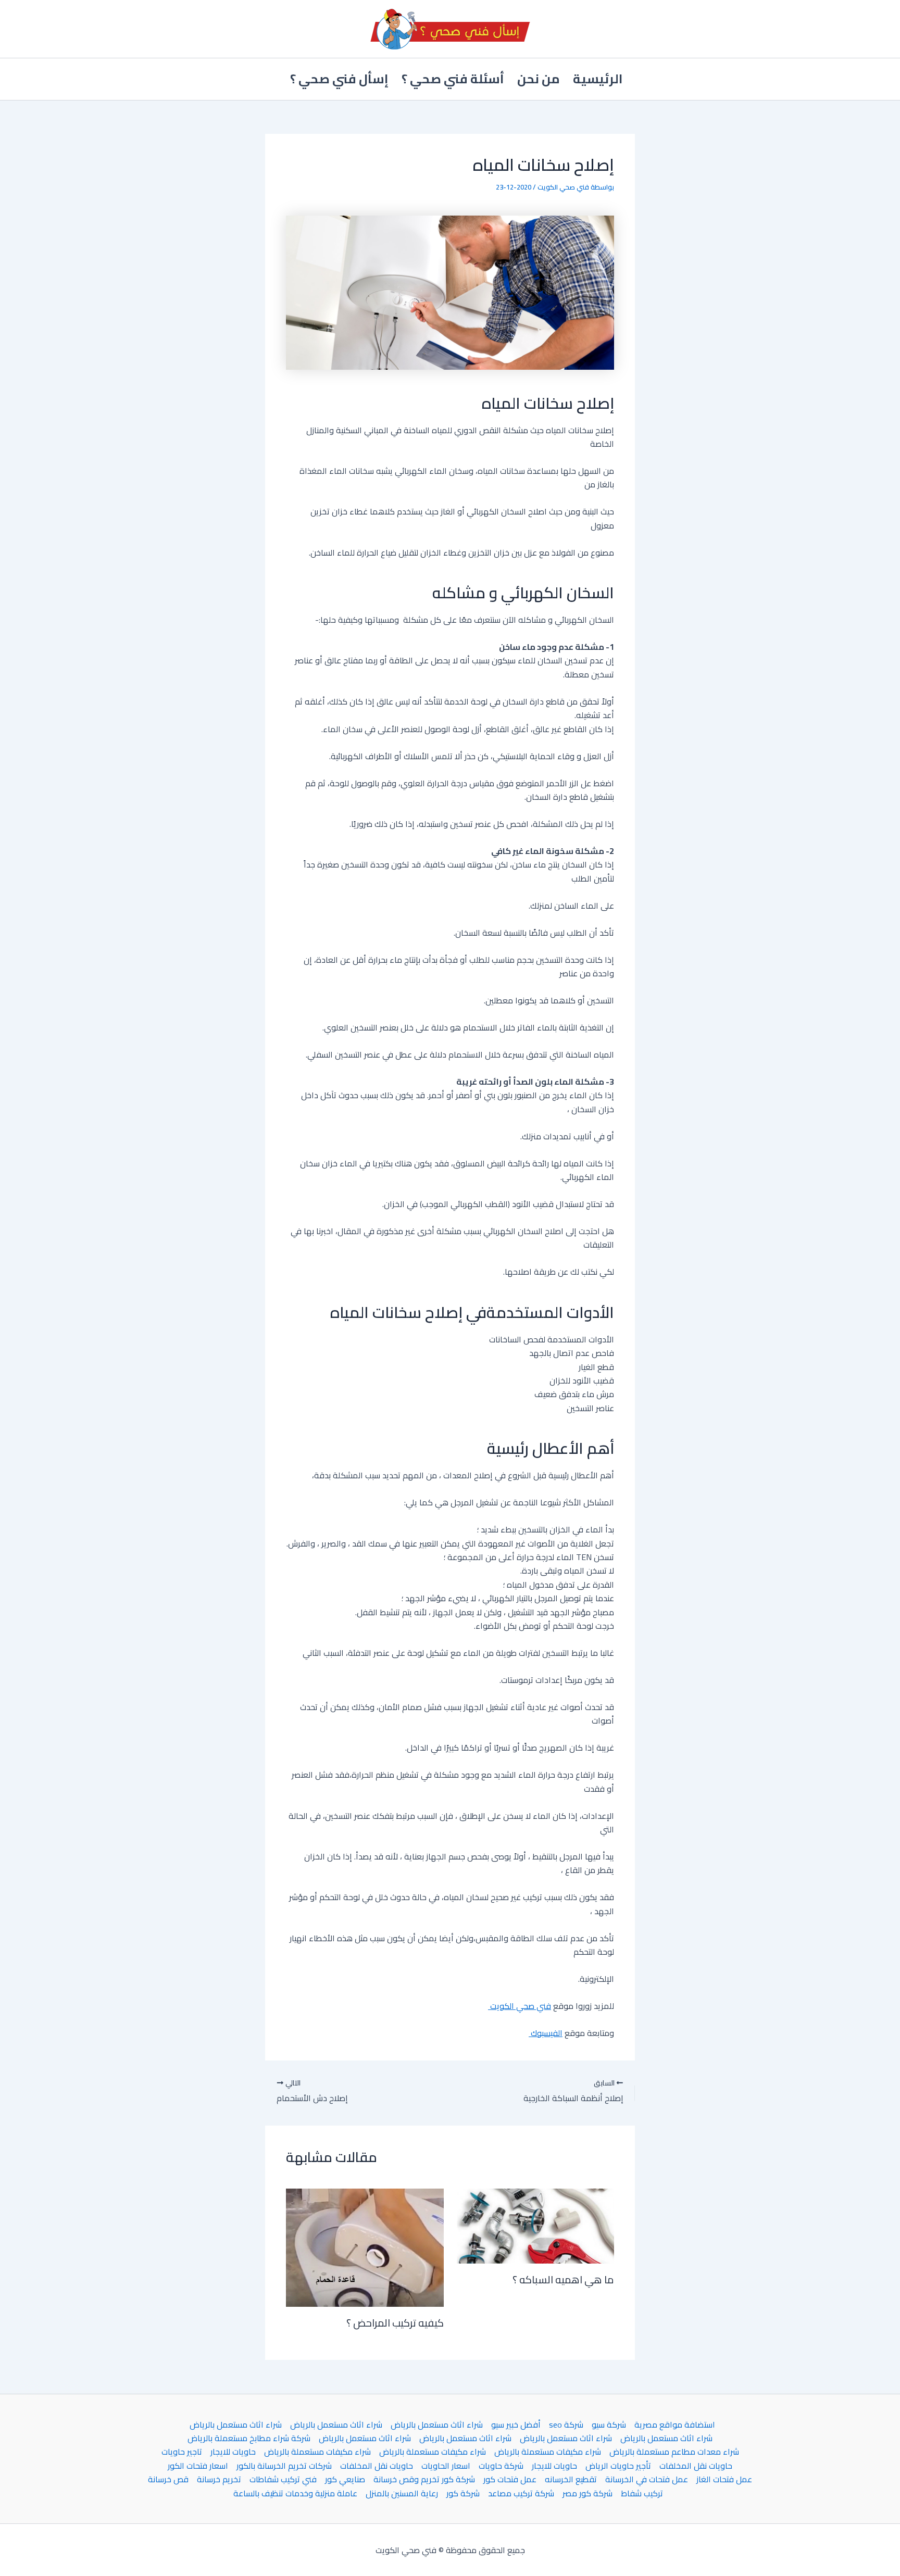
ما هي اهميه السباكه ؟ (563, 2279)
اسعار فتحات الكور (198, 2466)
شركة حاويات (501, 2466)
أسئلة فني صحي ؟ (453, 79)
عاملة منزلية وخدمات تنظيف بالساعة (295, 2493)
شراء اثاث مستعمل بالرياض (437, 2424)
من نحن (539, 79)
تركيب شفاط (642, 2493)
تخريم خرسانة (219, 2479)
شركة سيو (609, 2424)
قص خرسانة (168, 2479)
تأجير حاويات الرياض (618, 2466)
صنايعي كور (345, 2479)
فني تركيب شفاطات (283, 2479)
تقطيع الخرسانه (571, 2479)
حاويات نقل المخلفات (696, 2466)
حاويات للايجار (233, 2452)
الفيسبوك (546, 2033)
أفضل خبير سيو (516, 2424)
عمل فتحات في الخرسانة (647, 2479)
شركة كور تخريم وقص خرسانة (424, 2479)
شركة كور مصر (587, 2493)
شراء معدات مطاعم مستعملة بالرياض (674, 2452)
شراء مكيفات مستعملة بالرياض (548, 2452)
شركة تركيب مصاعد (521, 2493)
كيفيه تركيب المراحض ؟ (395, 2323)
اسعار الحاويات (446, 2466)
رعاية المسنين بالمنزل (402, 2493)
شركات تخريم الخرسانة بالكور (284, 2466)
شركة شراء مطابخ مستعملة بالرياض (249, 2438)
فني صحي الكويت (520, 2006)
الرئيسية (598, 79)
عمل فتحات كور (510, 2479)
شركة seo (566, 2424)
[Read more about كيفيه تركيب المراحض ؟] (365, 2247)
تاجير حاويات (182, 2452)
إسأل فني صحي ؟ (339, 79)
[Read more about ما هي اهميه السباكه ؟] (536, 2225)
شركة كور (463, 2493)
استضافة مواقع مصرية (675, 2424)
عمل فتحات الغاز (724, 2479)
